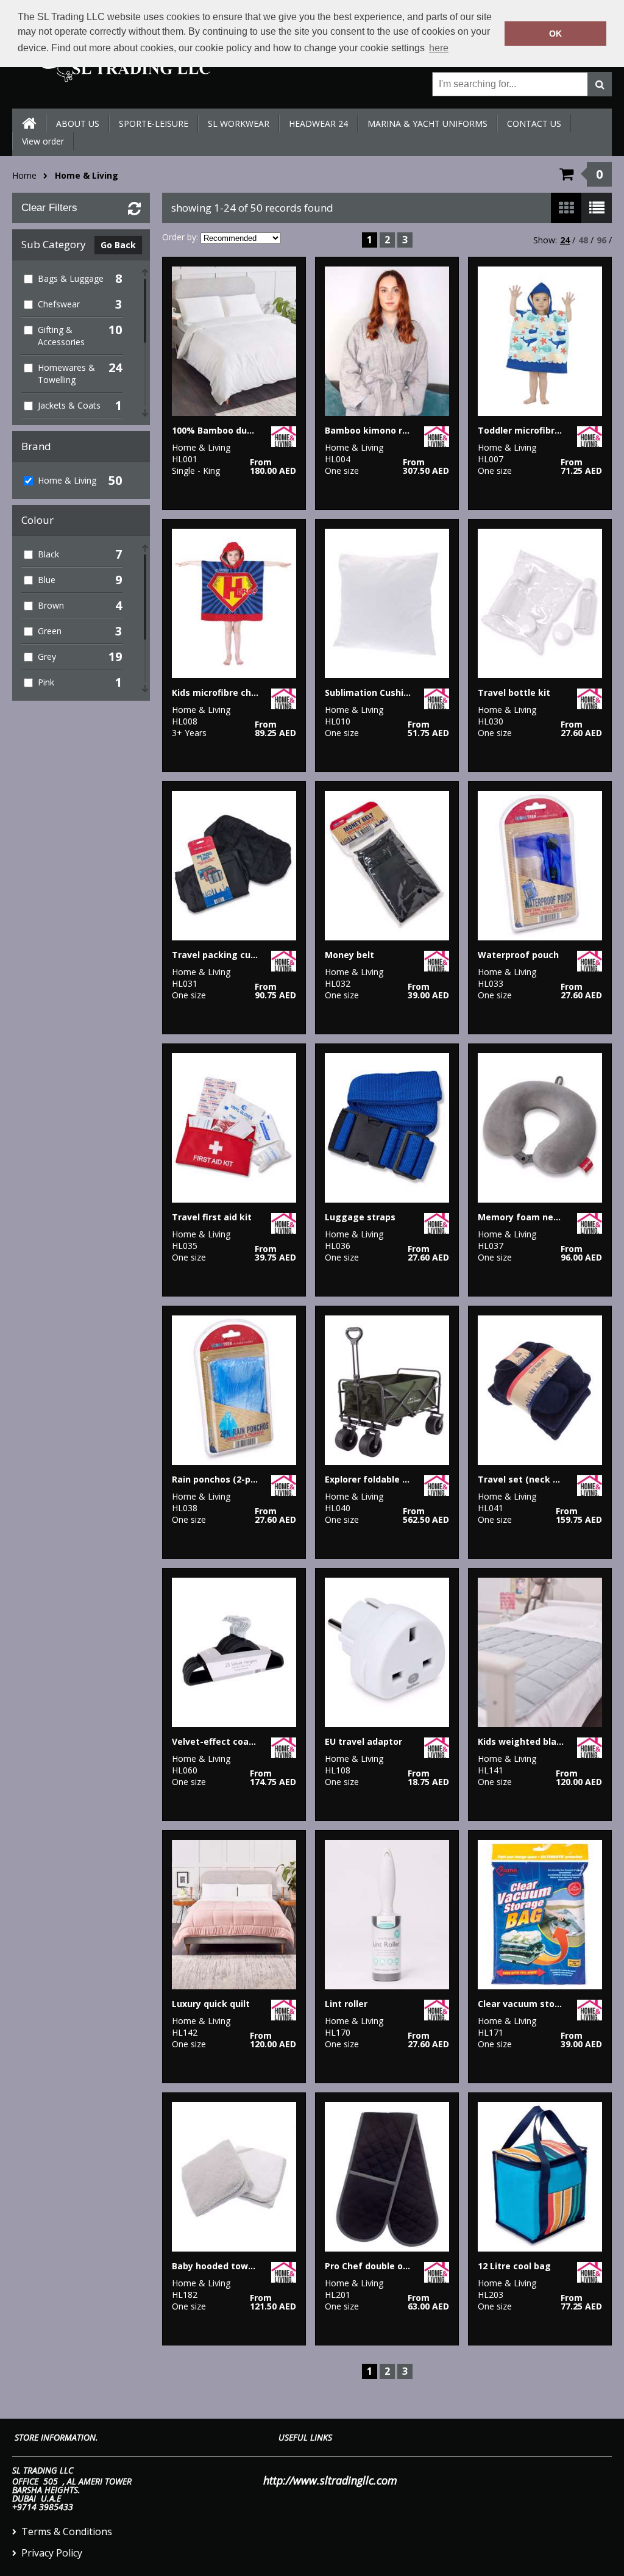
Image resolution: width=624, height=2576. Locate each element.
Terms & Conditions (67, 2531)
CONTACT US (534, 123)
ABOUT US (78, 123)
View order (43, 141)
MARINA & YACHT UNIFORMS (427, 123)
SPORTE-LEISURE (154, 123)
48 (583, 240)
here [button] (439, 48)
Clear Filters (49, 208)
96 (601, 240)
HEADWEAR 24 (318, 123)
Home (24, 175)
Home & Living (87, 175)
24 (565, 240)
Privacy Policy (52, 2553)
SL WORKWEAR (239, 123)
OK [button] (555, 34)
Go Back (118, 245)
